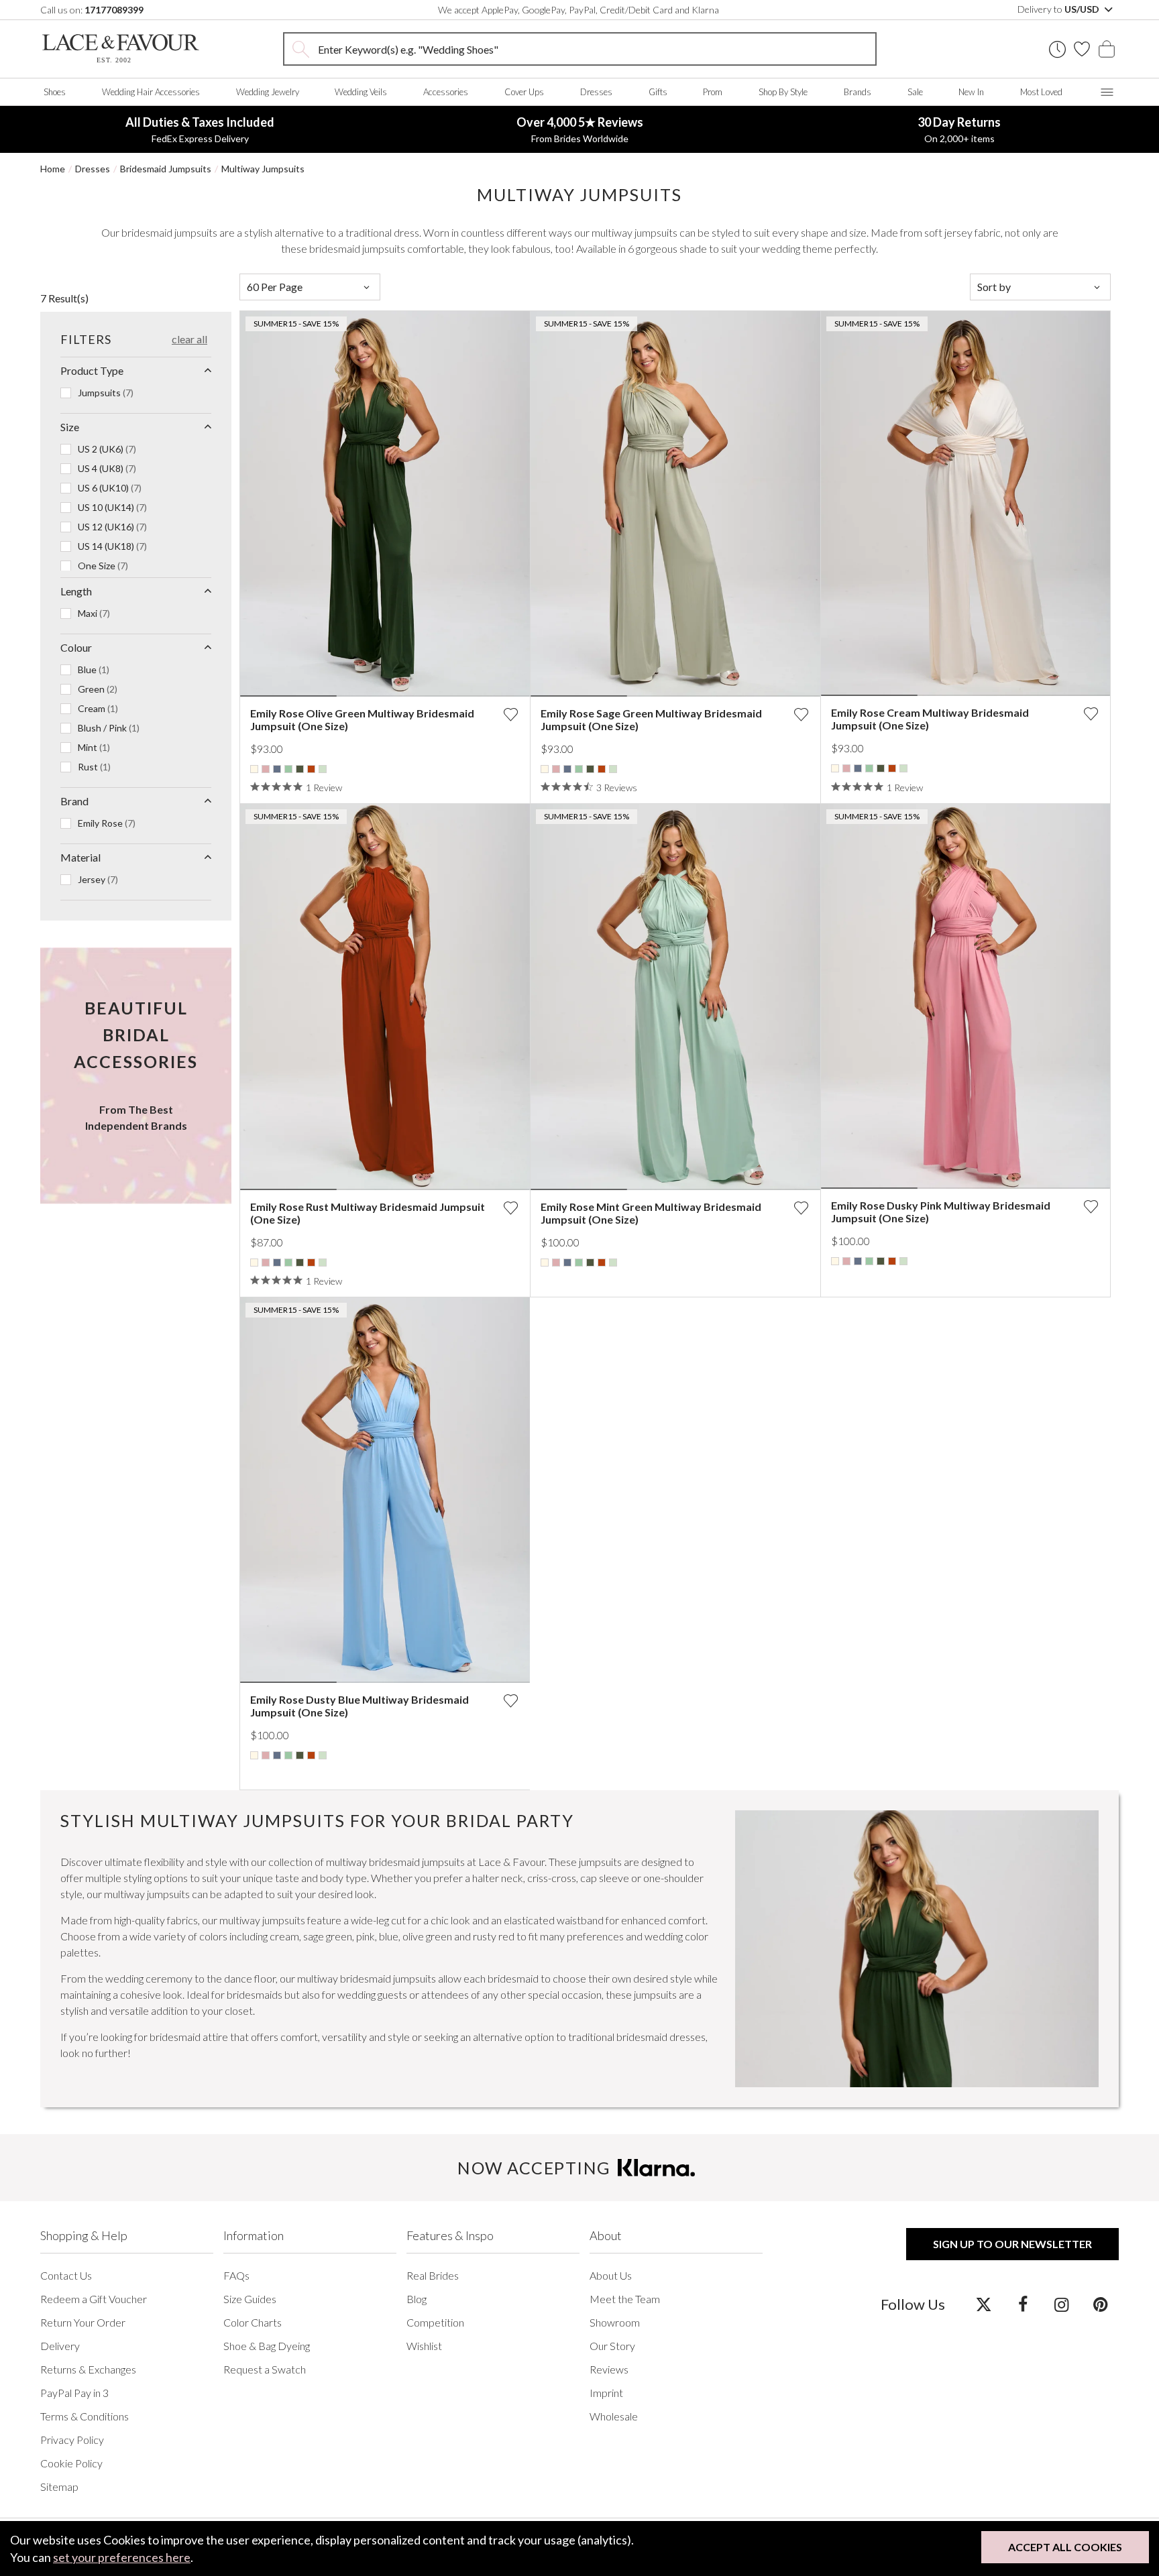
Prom (713, 92)
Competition (435, 2322)
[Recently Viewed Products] (1057, 49)
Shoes (55, 92)
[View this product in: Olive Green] (300, 769)
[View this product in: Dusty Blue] (277, 769)
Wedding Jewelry (268, 92)
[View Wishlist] (1082, 49)
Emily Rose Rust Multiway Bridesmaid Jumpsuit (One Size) (368, 1213)
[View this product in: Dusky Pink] (266, 769)
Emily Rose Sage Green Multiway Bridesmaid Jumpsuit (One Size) (651, 719)
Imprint (606, 2393)
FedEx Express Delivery (200, 129)
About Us (611, 2275)
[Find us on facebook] (1023, 2304)
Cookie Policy (71, 2463)
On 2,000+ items (959, 129)
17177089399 (114, 10)
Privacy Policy (72, 2440)
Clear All (189, 339)
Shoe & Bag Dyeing (267, 2346)
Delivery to (1059, 9)
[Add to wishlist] (510, 714)
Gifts (658, 92)
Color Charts (253, 2322)
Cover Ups (524, 92)
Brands (858, 92)
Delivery (60, 2346)
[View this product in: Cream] (254, 769)
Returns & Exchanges (88, 2369)
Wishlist (424, 2346)
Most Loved (1041, 92)
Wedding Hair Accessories (151, 92)
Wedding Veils (361, 92)
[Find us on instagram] (1061, 2304)
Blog (417, 2299)
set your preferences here (122, 2557)
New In (971, 92)
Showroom (615, 2322)
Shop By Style (783, 92)
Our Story (612, 2346)
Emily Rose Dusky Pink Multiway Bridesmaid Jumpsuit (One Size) (941, 1212)
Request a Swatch (265, 2369)
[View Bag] (1107, 49)
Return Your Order (83, 2322)
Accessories (446, 92)
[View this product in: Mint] (288, 769)
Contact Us (66, 2275)
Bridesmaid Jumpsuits (166, 169)
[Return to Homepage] (121, 49)
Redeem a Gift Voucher (94, 2299)
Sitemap (59, 2486)
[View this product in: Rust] (311, 769)
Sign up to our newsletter (1012, 2244)
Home (53, 169)
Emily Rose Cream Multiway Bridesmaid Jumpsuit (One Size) (930, 719)
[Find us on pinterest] (1100, 2304)
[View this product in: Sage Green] (323, 769)
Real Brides (433, 2275)
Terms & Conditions (85, 2416)
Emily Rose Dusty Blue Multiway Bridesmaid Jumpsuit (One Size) (360, 1706)
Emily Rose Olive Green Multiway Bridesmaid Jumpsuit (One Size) (362, 719)
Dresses (596, 92)
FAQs (236, 2275)
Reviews (609, 2369)
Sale (915, 92)
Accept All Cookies (1065, 2547)
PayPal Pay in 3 (74, 2393)
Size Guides (250, 2299)
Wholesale (614, 2416)
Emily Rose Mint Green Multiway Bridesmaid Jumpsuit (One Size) (651, 1213)
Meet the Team (625, 2299)
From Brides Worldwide (580, 129)
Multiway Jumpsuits (263, 169)
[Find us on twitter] (984, 2304)
